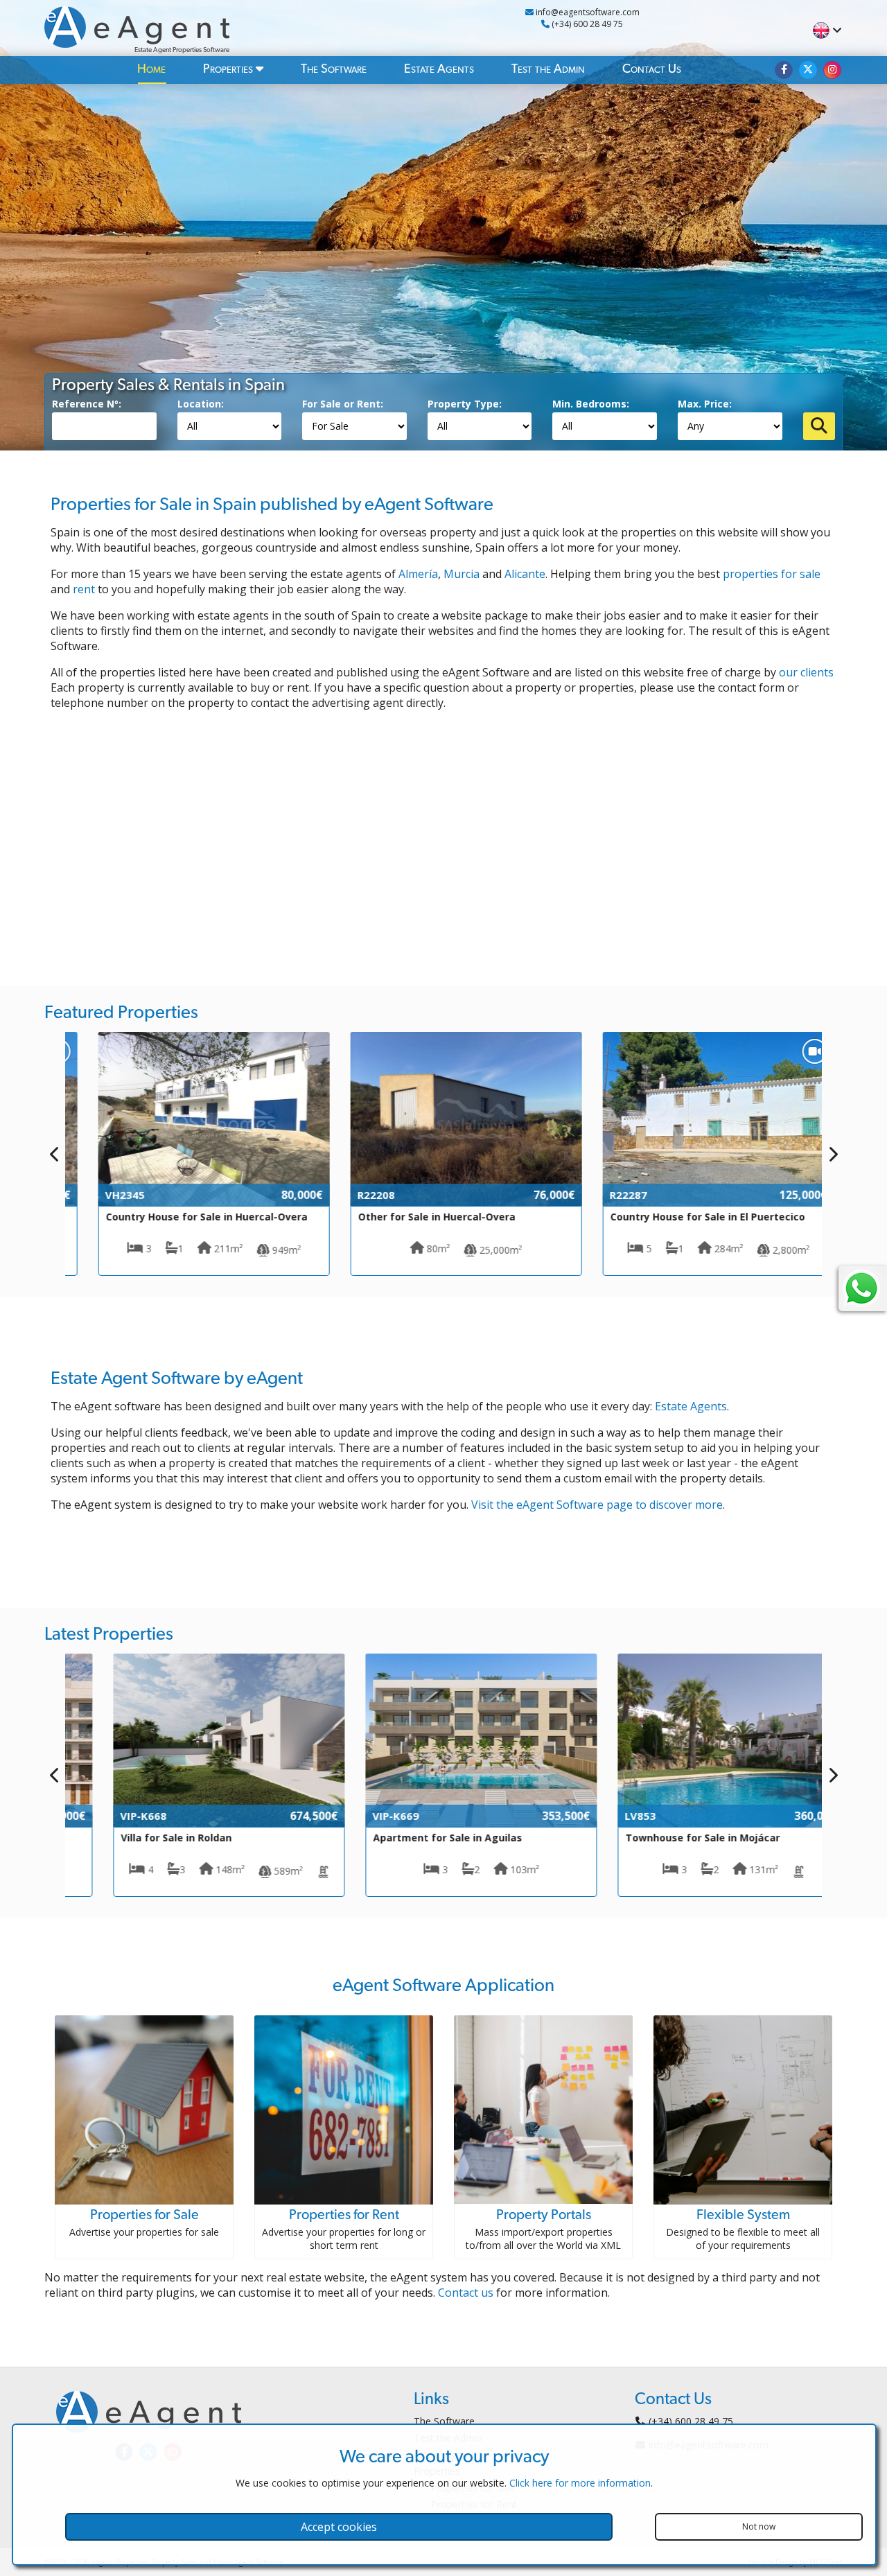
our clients (806, 672)
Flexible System (743, 2215)
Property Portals (544, 2215)
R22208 (353, 1195)
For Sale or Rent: (343, 404)
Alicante (525, 574)
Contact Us (652, 69)
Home (151, 69)
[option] (191, 1154)
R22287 (606, 1195)
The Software (334, 69)
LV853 (603, 1816)
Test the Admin (548, 69)
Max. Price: (705, 404)
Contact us (466, 2293)
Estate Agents (439, 69)
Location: (201, 404)
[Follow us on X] (808, 70)
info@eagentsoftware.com (587, 12)
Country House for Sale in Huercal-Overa (184, 1217)
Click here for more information (580, 2483)
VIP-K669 (358, 1816)
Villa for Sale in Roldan (139, 1838)
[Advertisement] (443, 841)
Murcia (462, 574)
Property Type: (465, 404)
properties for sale (772, 574)
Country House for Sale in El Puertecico (685, 1217)
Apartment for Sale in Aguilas (410, 1838)
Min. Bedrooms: (591, 404)
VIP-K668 (106, 1816)
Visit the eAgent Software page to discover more (597, 1505)
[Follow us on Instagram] (832, 70)
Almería (418, 574)
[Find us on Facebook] (784, 70)
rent (84, 589)
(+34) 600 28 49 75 (586, 24)
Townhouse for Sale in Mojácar (665, 1838)
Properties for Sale (144, 2215)
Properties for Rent (344, 2215)
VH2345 (102, 1195)
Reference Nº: (87, 404)
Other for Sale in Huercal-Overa (414, 1217)
